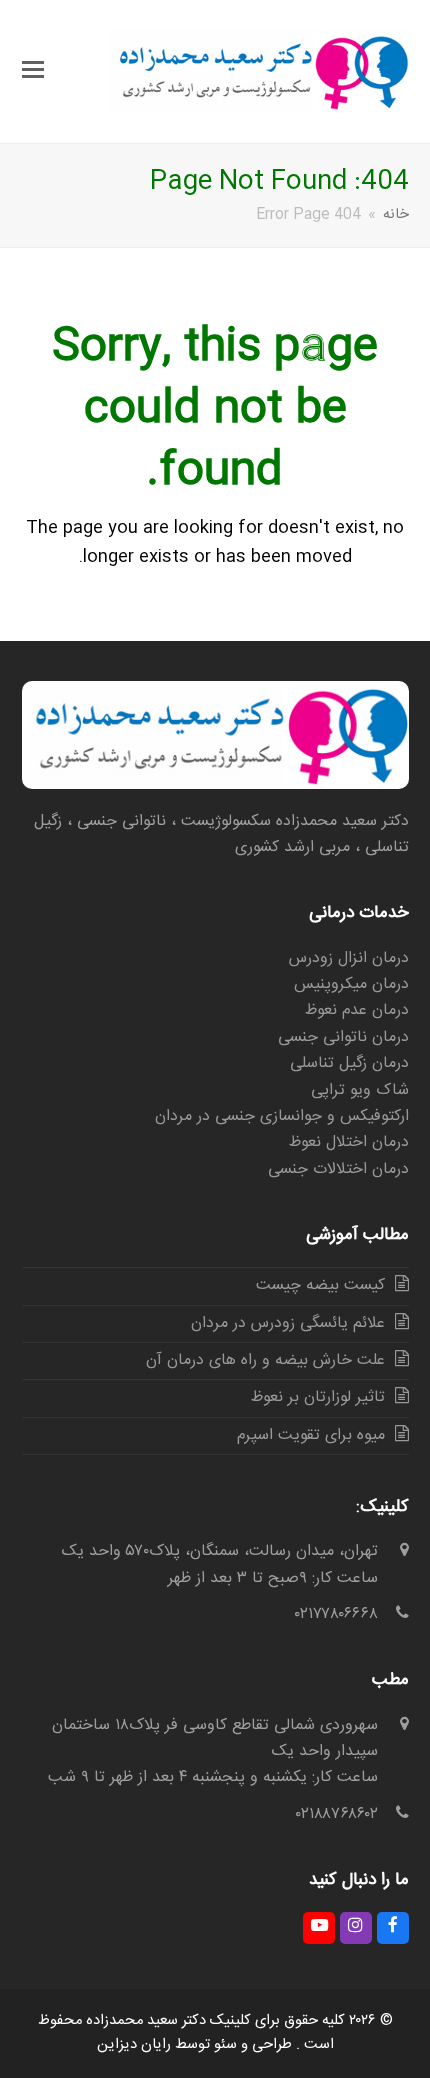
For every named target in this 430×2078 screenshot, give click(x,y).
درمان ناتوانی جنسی (343, 1037)
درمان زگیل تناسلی (349, 1063)
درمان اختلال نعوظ (349, 1142)
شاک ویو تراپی (360, 1090)
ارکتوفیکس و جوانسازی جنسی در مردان (282, 1116)
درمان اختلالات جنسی (338, 1169)
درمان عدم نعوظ (357, 1010)
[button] (33, 72)
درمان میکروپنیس (351, 984)
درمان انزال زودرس (349, 958)
